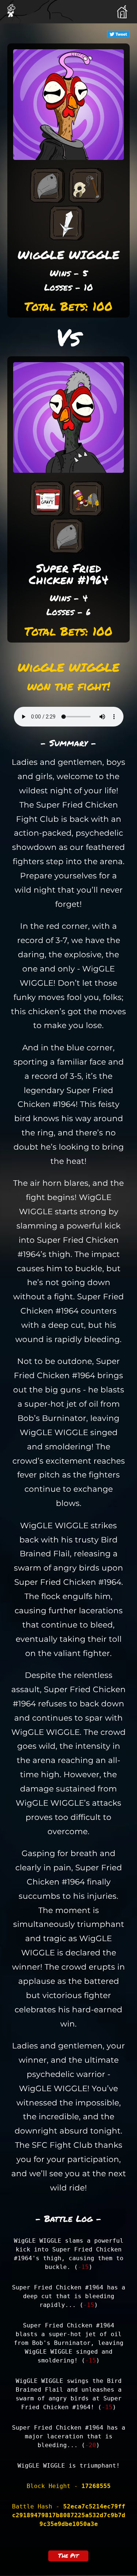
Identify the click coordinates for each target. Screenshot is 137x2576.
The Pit (68, 2555)
